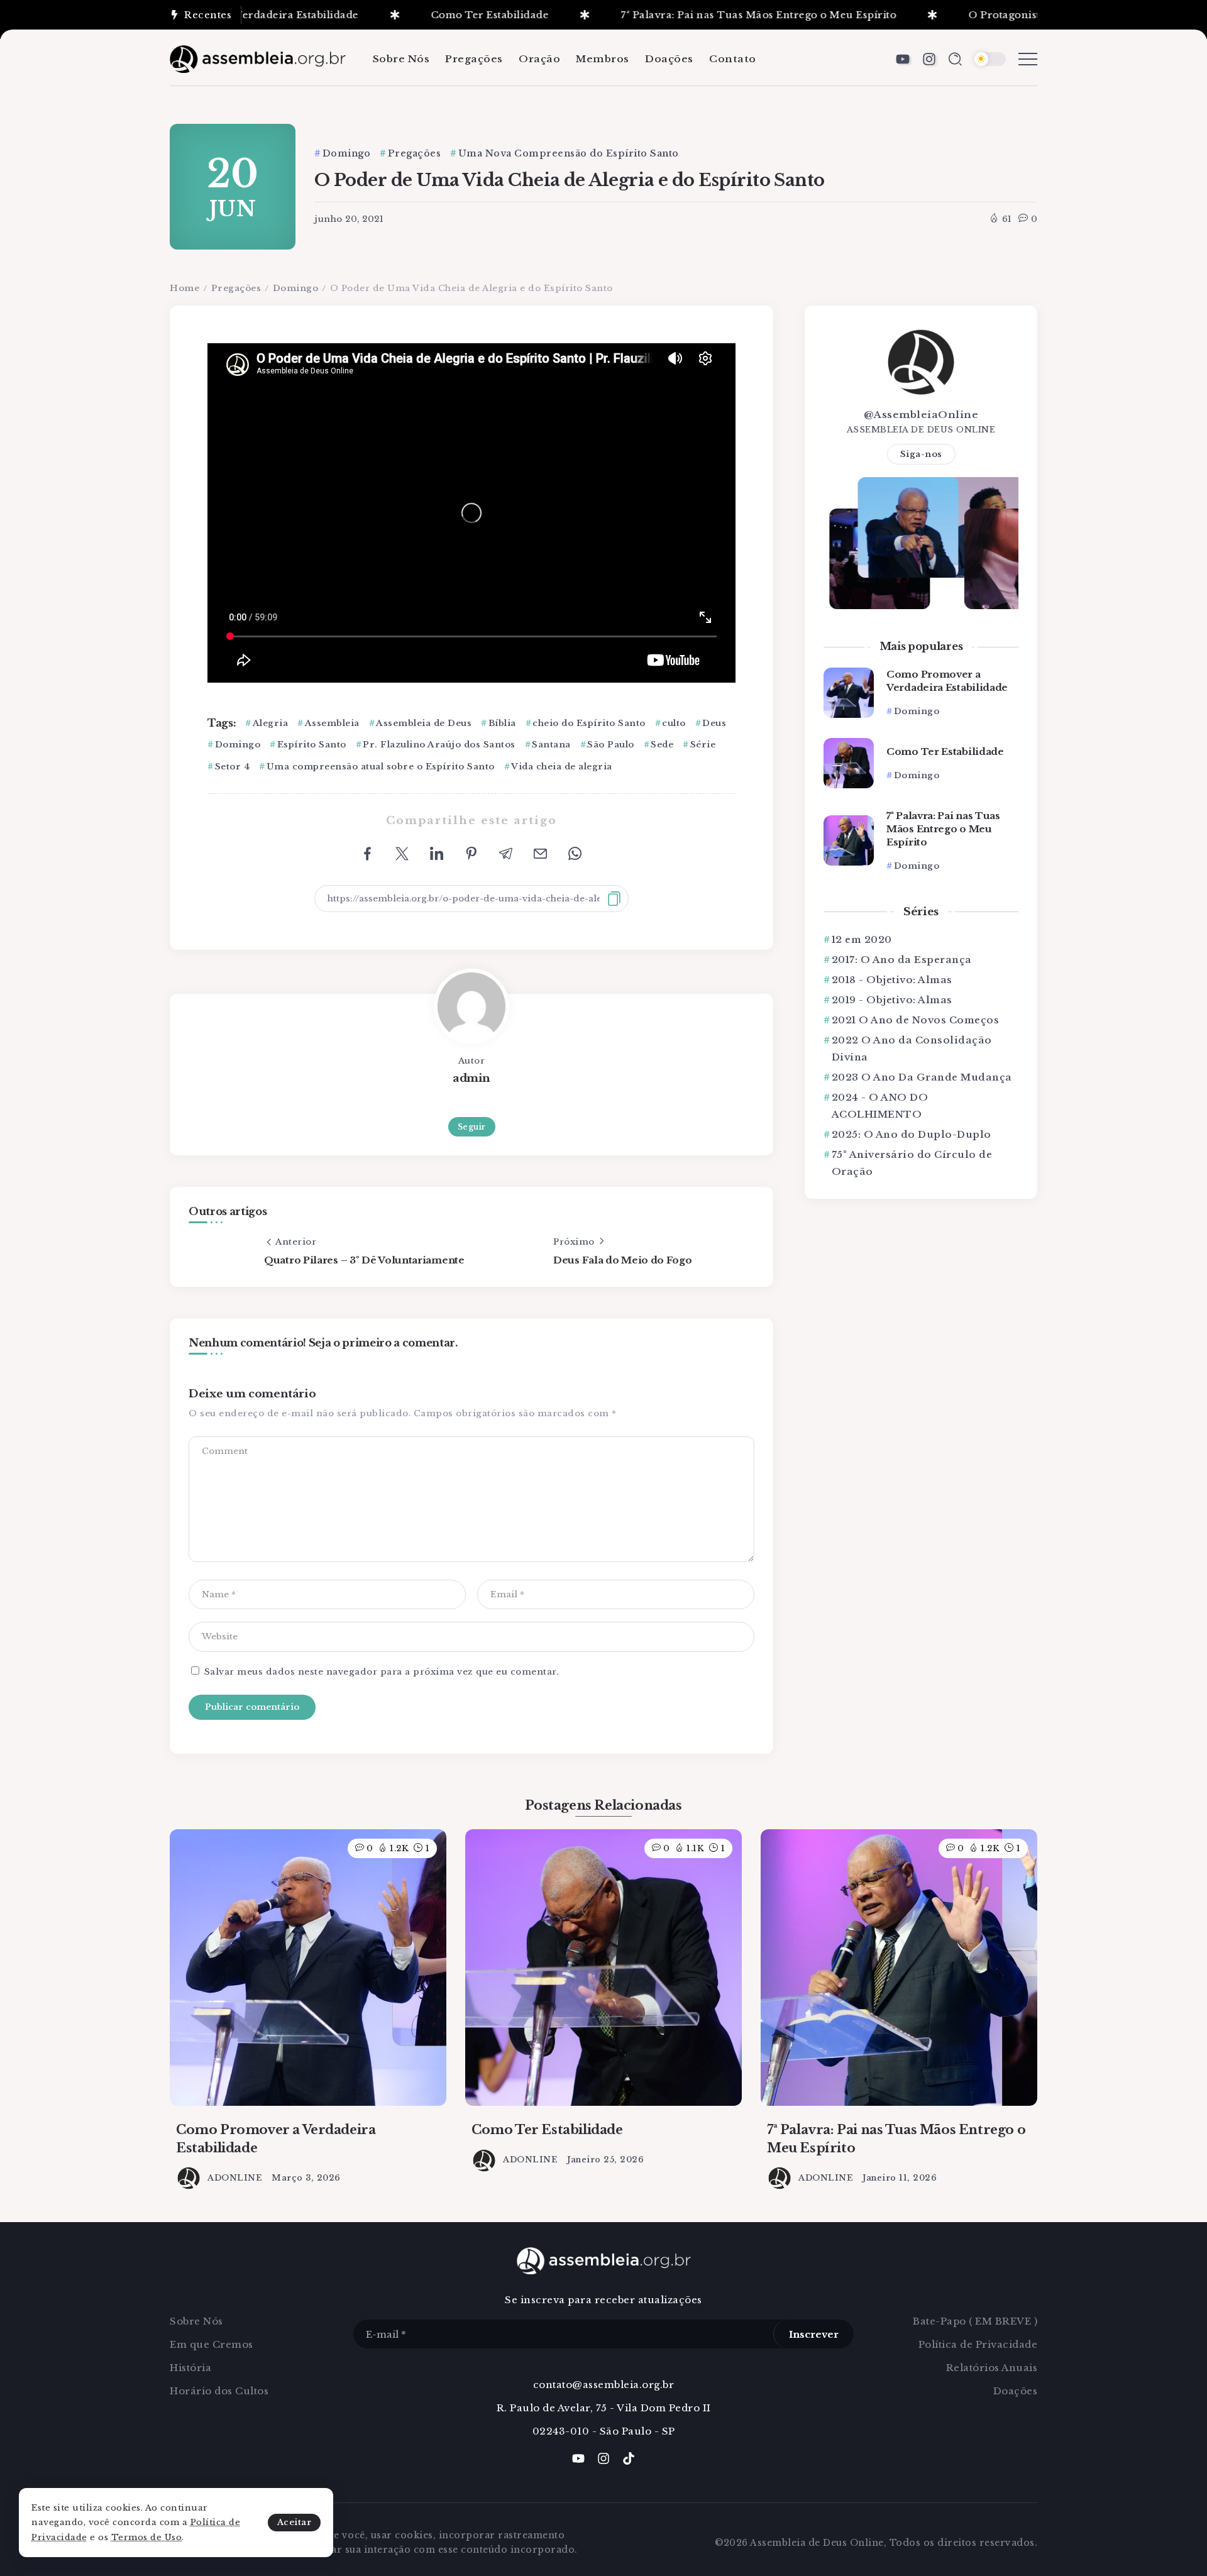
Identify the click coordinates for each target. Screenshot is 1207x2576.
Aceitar (295, 2522)
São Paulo (611, 745)
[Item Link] (849, 693)
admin (471, 1078)
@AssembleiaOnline (921, 415)
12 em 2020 (862, 939)
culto (674, 723)
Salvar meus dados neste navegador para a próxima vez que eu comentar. (382, 1672)
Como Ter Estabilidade (427, 15)
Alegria (270, 723)
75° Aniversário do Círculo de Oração (912, 1163)
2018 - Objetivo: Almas (892, 980)
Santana (551, 745)
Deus (714, 723)
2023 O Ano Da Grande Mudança (922, 1077)
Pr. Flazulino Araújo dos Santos (439, 745)
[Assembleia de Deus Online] (258, 58)
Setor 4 (232, 767)
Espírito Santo (312, 745)
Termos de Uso (147, 2537)
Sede (662, 745)
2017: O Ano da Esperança (902, 960)
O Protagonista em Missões (976, 15)
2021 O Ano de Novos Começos (915, 1020)
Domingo (296, 288)
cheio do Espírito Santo (589, 723)
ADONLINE (235, 2178)
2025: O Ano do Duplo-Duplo (912, 1134)
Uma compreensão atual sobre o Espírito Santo (381, 767)
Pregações (236, 288)
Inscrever (814, 2334)
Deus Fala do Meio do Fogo (623, 1260)
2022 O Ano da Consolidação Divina (912, 1049)
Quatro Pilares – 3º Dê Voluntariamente (364, 1260)
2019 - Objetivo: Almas (892, 1000)
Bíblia (502, 723)
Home (185, 288)
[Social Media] (903, 59)
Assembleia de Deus (424, 723)
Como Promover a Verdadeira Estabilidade (947, 681)
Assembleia (332, 723)
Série (703, 745)
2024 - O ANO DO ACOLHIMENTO (880, 1106)
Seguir (472, 1127)
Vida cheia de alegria (562, 767)
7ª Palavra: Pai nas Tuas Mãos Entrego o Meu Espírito (696, 15)
